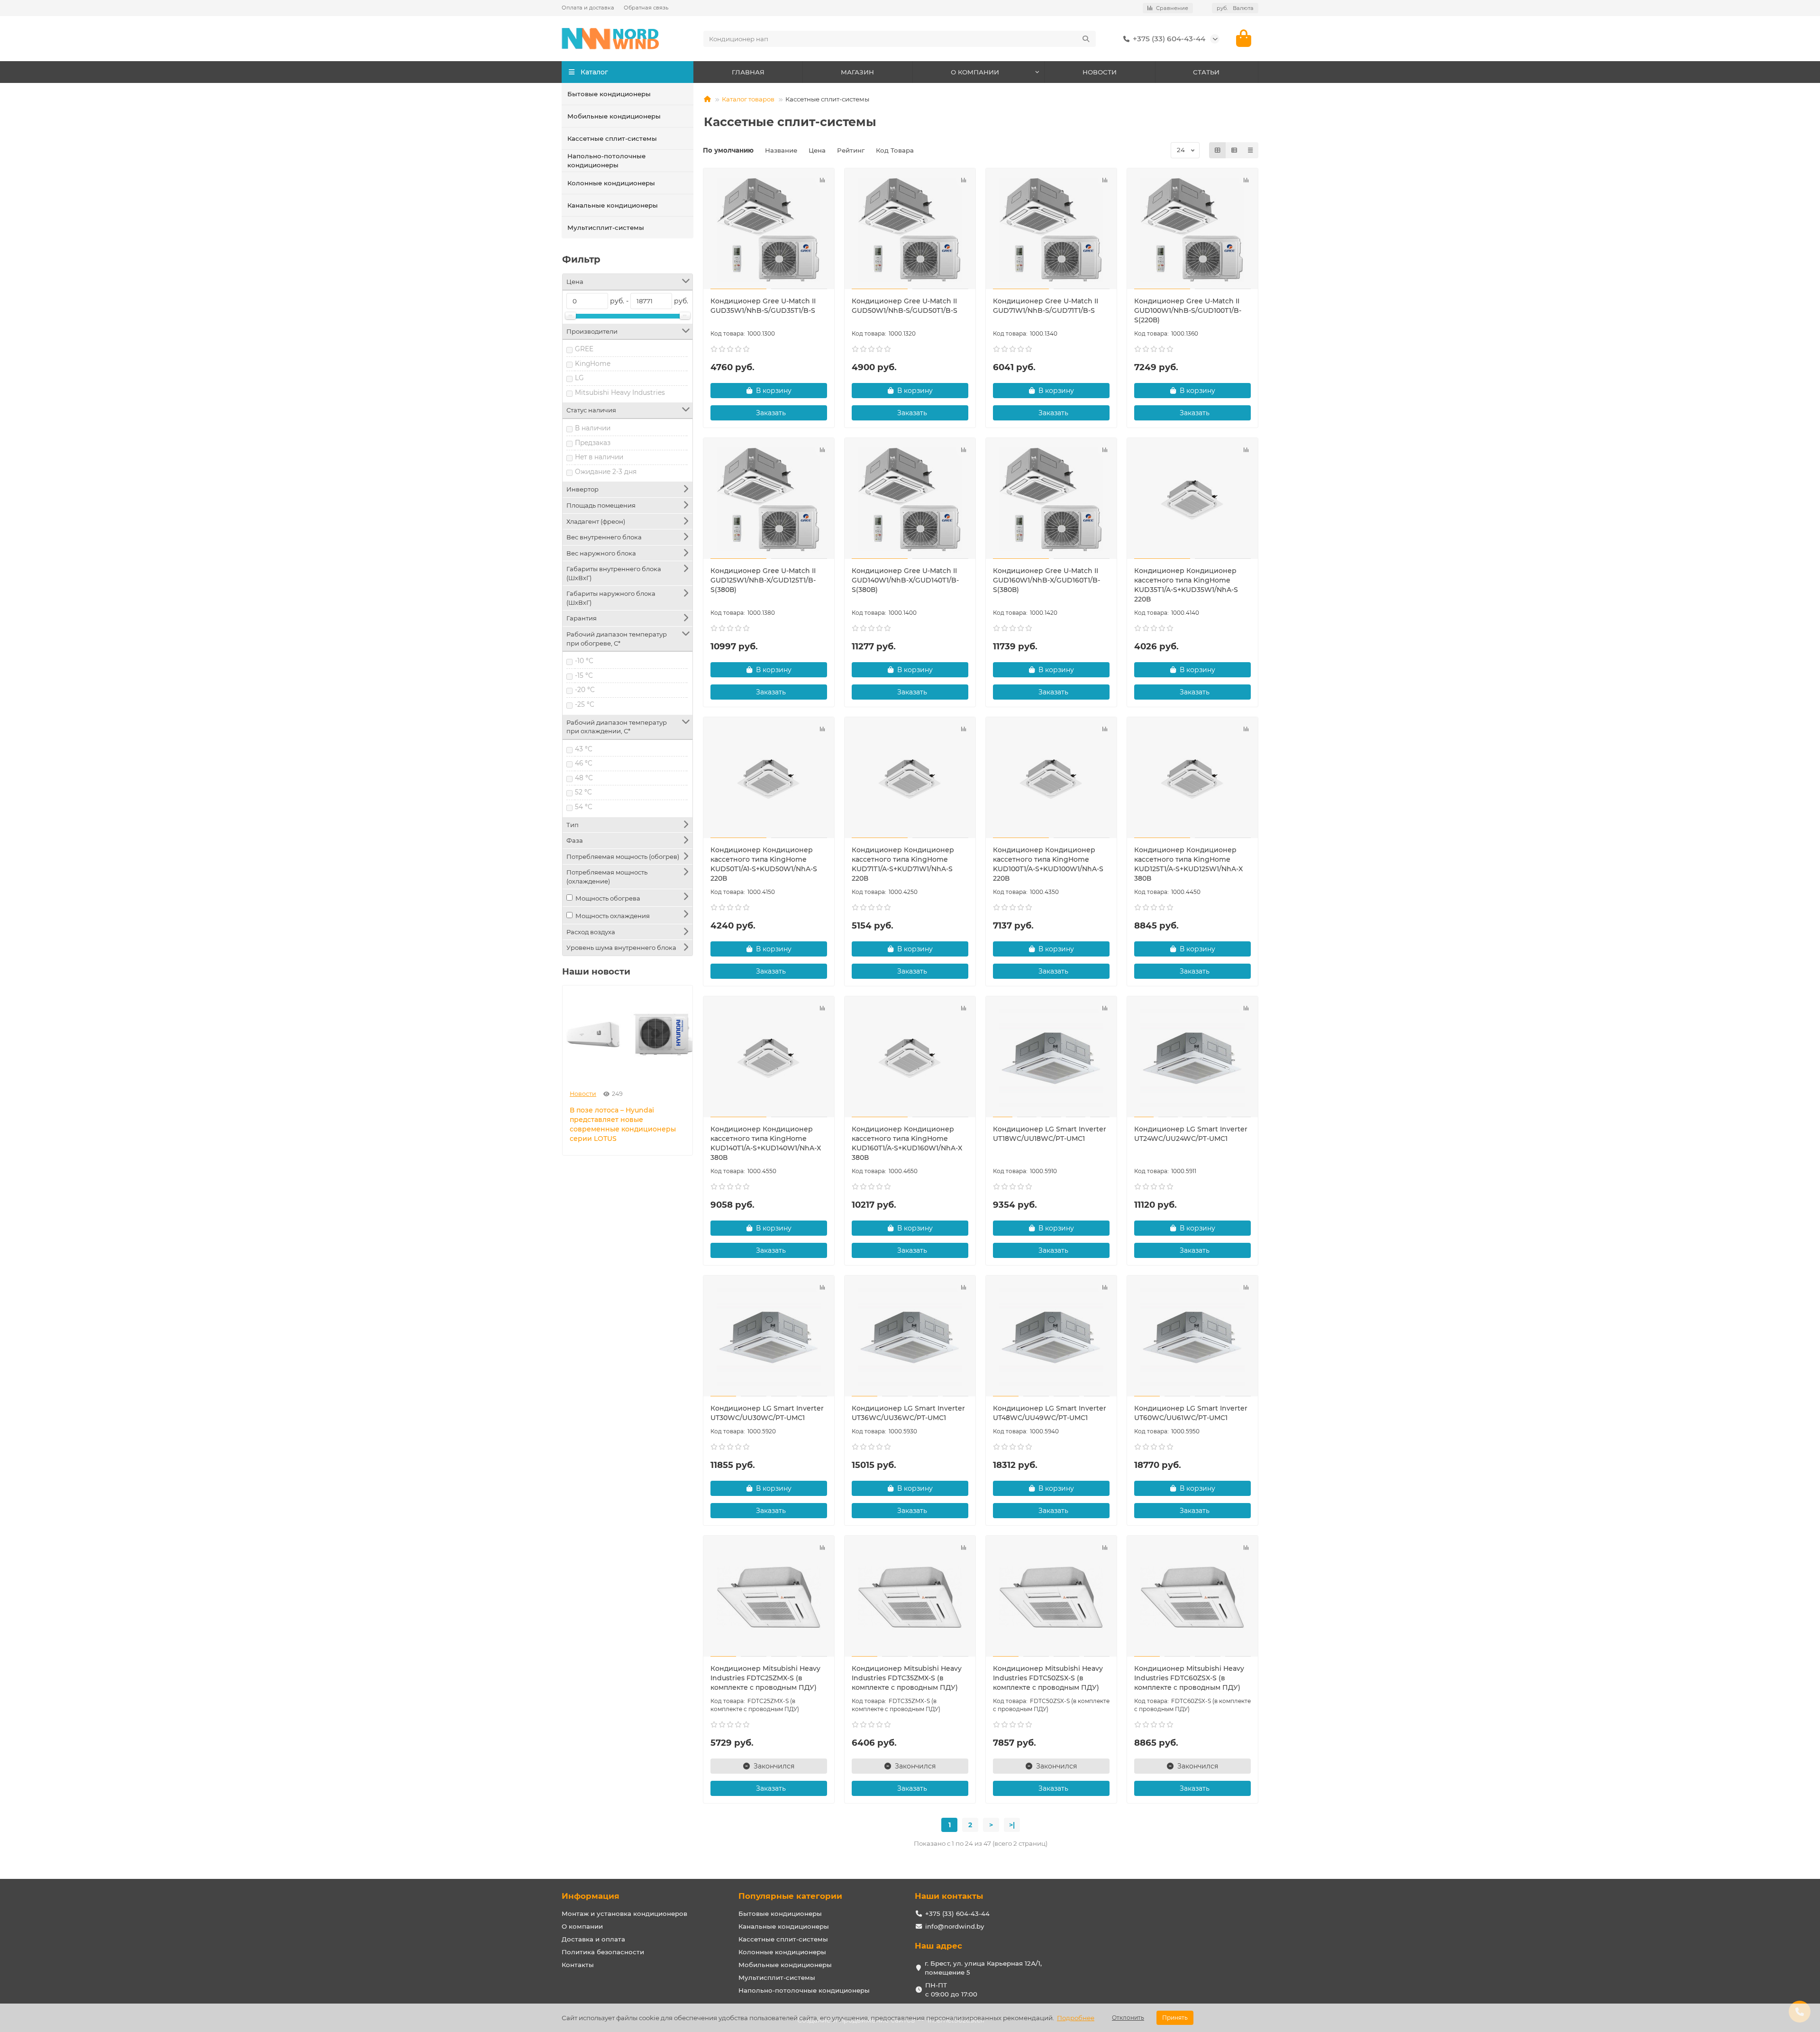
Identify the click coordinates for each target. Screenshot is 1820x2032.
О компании (582, 1926)
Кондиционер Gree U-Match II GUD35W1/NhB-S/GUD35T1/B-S (763, 306)
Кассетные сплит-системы (612, 138)
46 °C (584, 763)
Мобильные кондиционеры (614, 116)
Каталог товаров (748, 99)
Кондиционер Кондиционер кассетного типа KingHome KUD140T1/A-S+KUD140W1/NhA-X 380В (766, 1143)
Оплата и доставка (588, 8)
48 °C (584, 778)
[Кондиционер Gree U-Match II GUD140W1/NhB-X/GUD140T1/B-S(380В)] (910, 500)
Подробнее (1076, 2018)
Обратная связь (646, 8)
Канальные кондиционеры (613, 205)
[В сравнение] (822, 180)
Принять (1175, 2018)
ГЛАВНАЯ (748, 72)
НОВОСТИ (1100, 72)
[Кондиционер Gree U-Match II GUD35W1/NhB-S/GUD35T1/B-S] (769, 230)
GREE (584, 349)
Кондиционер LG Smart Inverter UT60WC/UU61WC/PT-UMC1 (1191, 1413)
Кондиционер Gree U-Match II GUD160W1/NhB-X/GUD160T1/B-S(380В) (1046, 580)
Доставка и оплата (593, 1939)
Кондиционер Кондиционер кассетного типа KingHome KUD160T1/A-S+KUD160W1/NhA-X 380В (907, 1143)
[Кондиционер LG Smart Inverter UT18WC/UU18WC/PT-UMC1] (1051, 1058)
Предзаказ (593, 443)
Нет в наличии (599, 457)
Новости (583, 1094)
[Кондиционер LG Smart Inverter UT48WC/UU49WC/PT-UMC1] (1051, 1337)
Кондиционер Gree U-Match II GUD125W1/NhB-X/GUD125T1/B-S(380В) (763, 580)
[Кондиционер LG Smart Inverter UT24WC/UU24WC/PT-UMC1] (1192, 1058)
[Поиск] (1086, 39)
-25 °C (585, 704)
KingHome (593, 364)
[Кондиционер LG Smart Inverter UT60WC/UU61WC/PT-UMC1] (1192, 1337)
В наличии (593, 428)
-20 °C (585, 690)
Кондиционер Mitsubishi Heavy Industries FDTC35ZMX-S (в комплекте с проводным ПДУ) (907, 1678)
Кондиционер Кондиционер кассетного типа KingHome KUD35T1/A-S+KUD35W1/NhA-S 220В (1186, 585)
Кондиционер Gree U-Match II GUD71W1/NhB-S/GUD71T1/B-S (1046, 306)
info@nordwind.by (955, 1926)
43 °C (584, 749)
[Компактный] (1250, 150)
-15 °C (584, 675)
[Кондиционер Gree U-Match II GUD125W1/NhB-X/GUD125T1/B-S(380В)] (769, 500)
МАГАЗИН (857, 72)
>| (1012, 1825)
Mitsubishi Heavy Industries (620, 392)
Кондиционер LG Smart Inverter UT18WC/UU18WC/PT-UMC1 (1050, 1134)
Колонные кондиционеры (611, 183)
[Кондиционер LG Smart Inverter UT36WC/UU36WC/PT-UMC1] (910, 1337)
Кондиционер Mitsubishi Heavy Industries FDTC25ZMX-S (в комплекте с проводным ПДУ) (765, 1678)
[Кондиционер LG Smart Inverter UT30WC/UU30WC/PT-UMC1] (769, 1337)
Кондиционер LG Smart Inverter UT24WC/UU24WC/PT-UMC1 (1191, 1134)
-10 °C (584, 661)
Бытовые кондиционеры (609, 94)
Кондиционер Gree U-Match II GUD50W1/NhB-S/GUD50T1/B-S (905, 306)
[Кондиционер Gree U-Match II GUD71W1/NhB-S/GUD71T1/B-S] (1051, 230)
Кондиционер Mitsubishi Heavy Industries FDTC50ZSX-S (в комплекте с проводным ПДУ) (1048, 1678)
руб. (1235, 8)
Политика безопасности (603, 1952)
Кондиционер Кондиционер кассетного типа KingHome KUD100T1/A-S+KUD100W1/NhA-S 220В (1048, 864)
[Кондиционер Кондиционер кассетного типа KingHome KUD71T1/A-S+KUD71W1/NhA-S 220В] (910, 779)
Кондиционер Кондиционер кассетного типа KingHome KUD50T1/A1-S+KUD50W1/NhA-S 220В (764, 864)
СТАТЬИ (1206, 72)
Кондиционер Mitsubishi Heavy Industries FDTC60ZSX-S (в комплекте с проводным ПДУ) (1189, 1678)
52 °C (583, 792)
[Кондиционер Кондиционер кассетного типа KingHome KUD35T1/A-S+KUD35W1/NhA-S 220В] (1192, 500)
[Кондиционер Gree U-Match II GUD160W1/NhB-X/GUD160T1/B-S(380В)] (1051, 500)
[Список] (1234, 150)
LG (579, 378)
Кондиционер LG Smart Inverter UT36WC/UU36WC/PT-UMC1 (908, 1413)
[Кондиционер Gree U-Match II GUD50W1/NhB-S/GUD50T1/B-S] (910, 230)
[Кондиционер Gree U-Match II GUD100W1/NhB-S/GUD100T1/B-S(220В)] (1192, 230)
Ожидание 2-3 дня (606, 472)
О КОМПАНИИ (975, 72)
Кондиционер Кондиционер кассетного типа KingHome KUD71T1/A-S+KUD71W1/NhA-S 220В (903, 864)
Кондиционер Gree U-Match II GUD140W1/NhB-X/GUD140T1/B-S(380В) (905, 580)
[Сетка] (1218, 150)
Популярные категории (790, 1896)
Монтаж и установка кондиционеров (624, 1914)
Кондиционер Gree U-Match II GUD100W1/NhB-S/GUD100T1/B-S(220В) (1188, 310)
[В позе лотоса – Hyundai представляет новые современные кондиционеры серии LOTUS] (628, 1034)
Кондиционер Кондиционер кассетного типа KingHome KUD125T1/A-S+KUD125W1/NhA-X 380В (1188, 864)
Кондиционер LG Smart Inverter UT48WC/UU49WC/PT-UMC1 (1050, 1413)
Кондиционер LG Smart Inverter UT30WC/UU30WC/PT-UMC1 (767, 1413)
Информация (591, 1896)
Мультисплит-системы (606, 228)
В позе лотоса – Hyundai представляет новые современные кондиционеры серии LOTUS (623, 1124)
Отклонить (1128, 2018)
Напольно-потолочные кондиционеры (606, 160)
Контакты (578, 1965)
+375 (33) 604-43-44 (1169, 39)
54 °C (584, 807)
